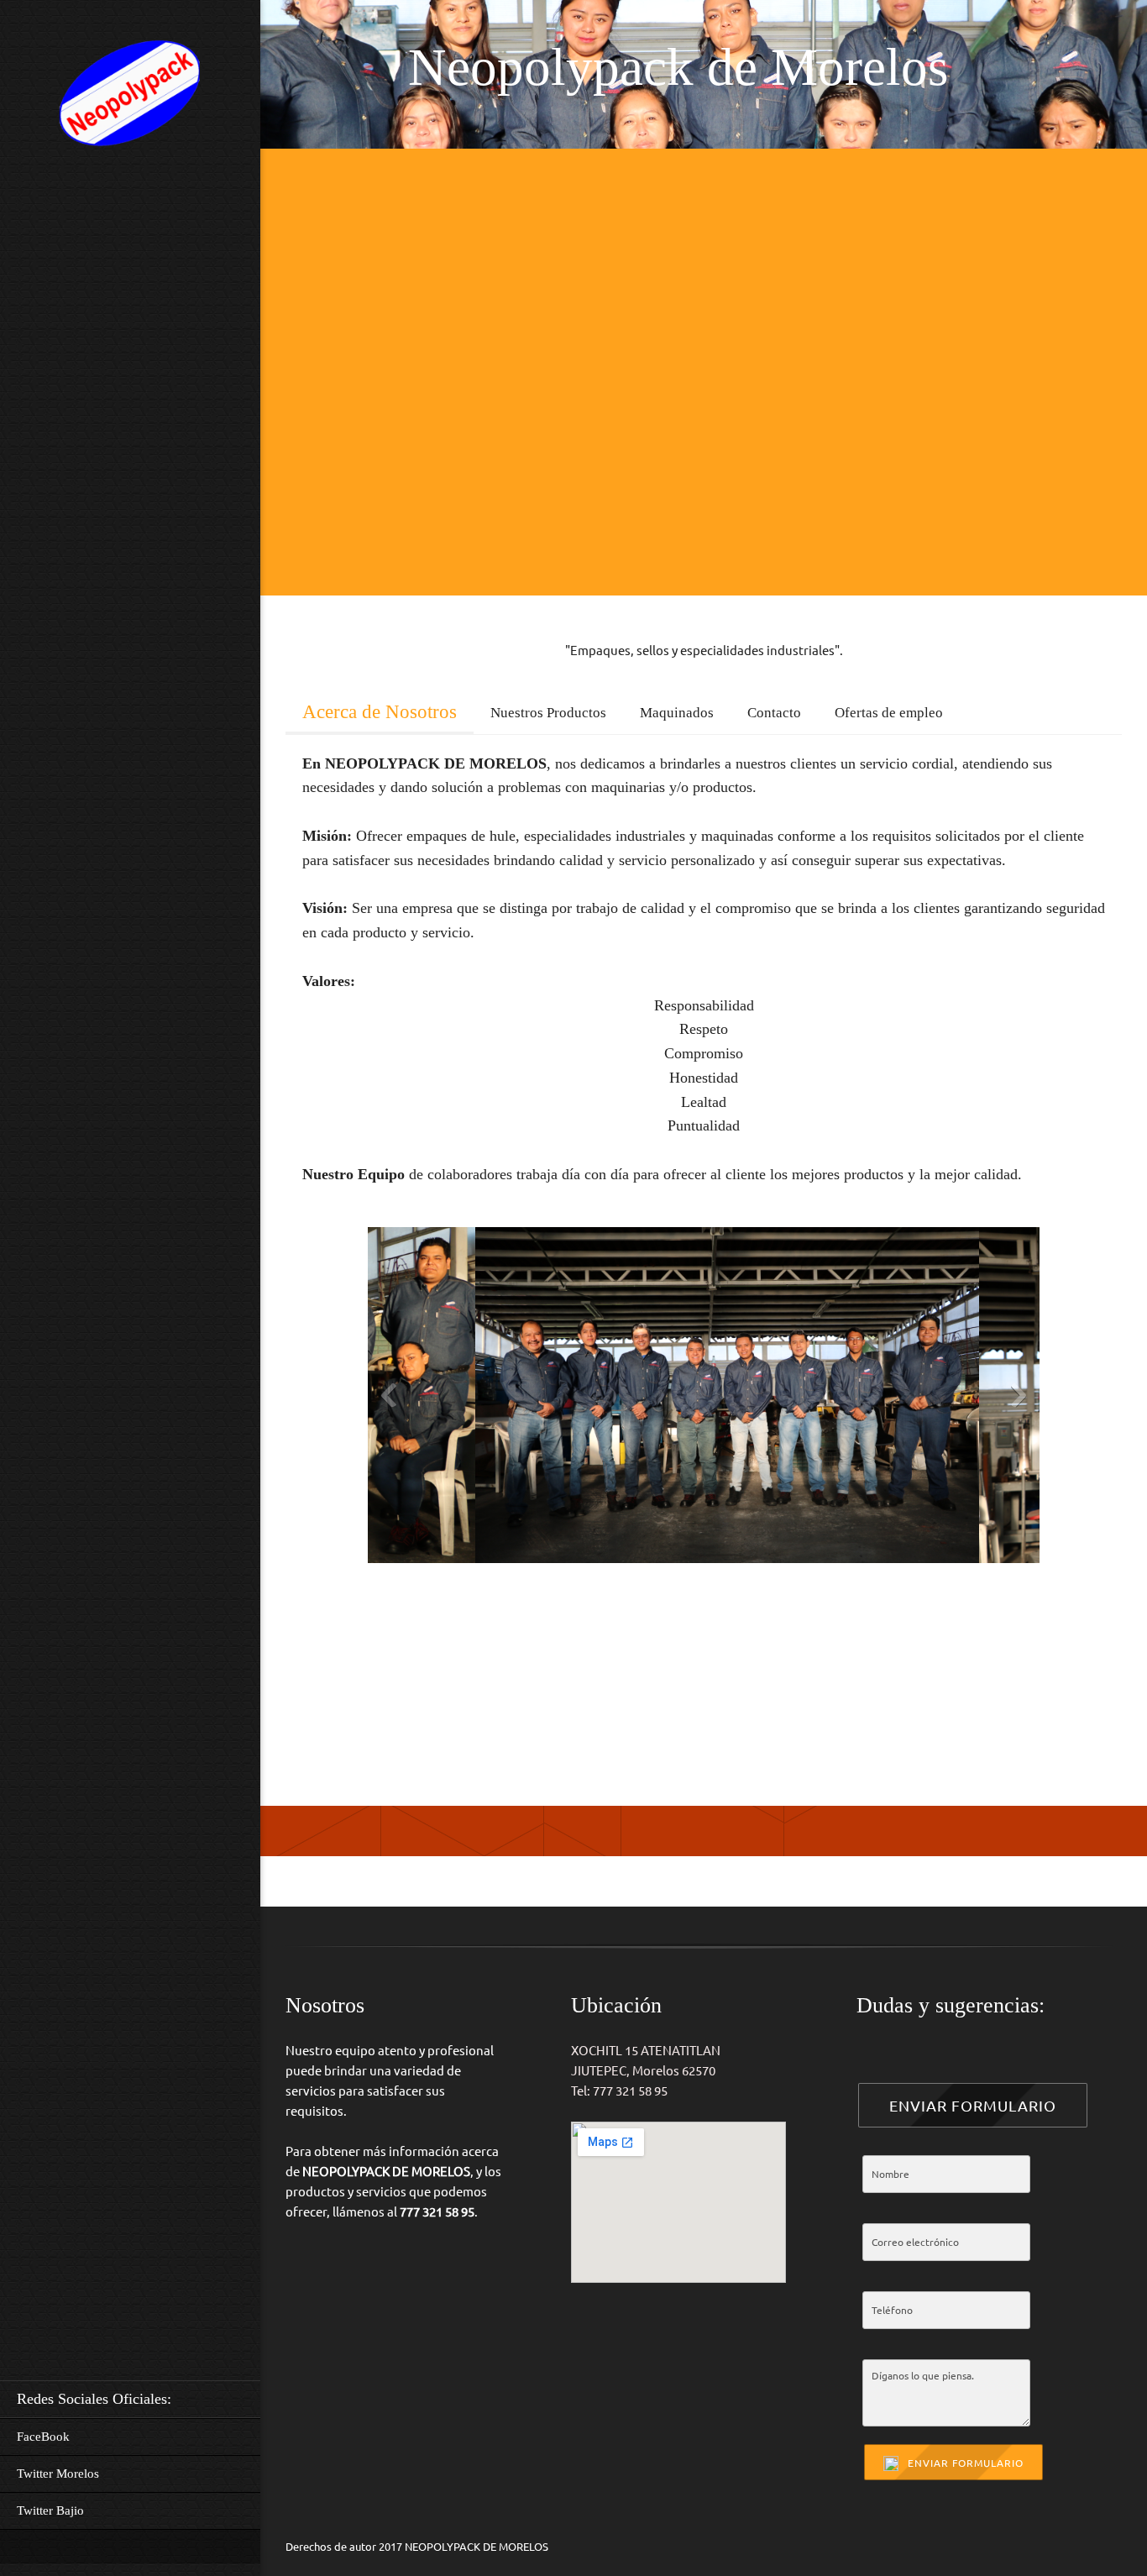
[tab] (380, 708)
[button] (603, 1399)
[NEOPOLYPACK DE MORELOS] (130, 97)
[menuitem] (130, 2399)
